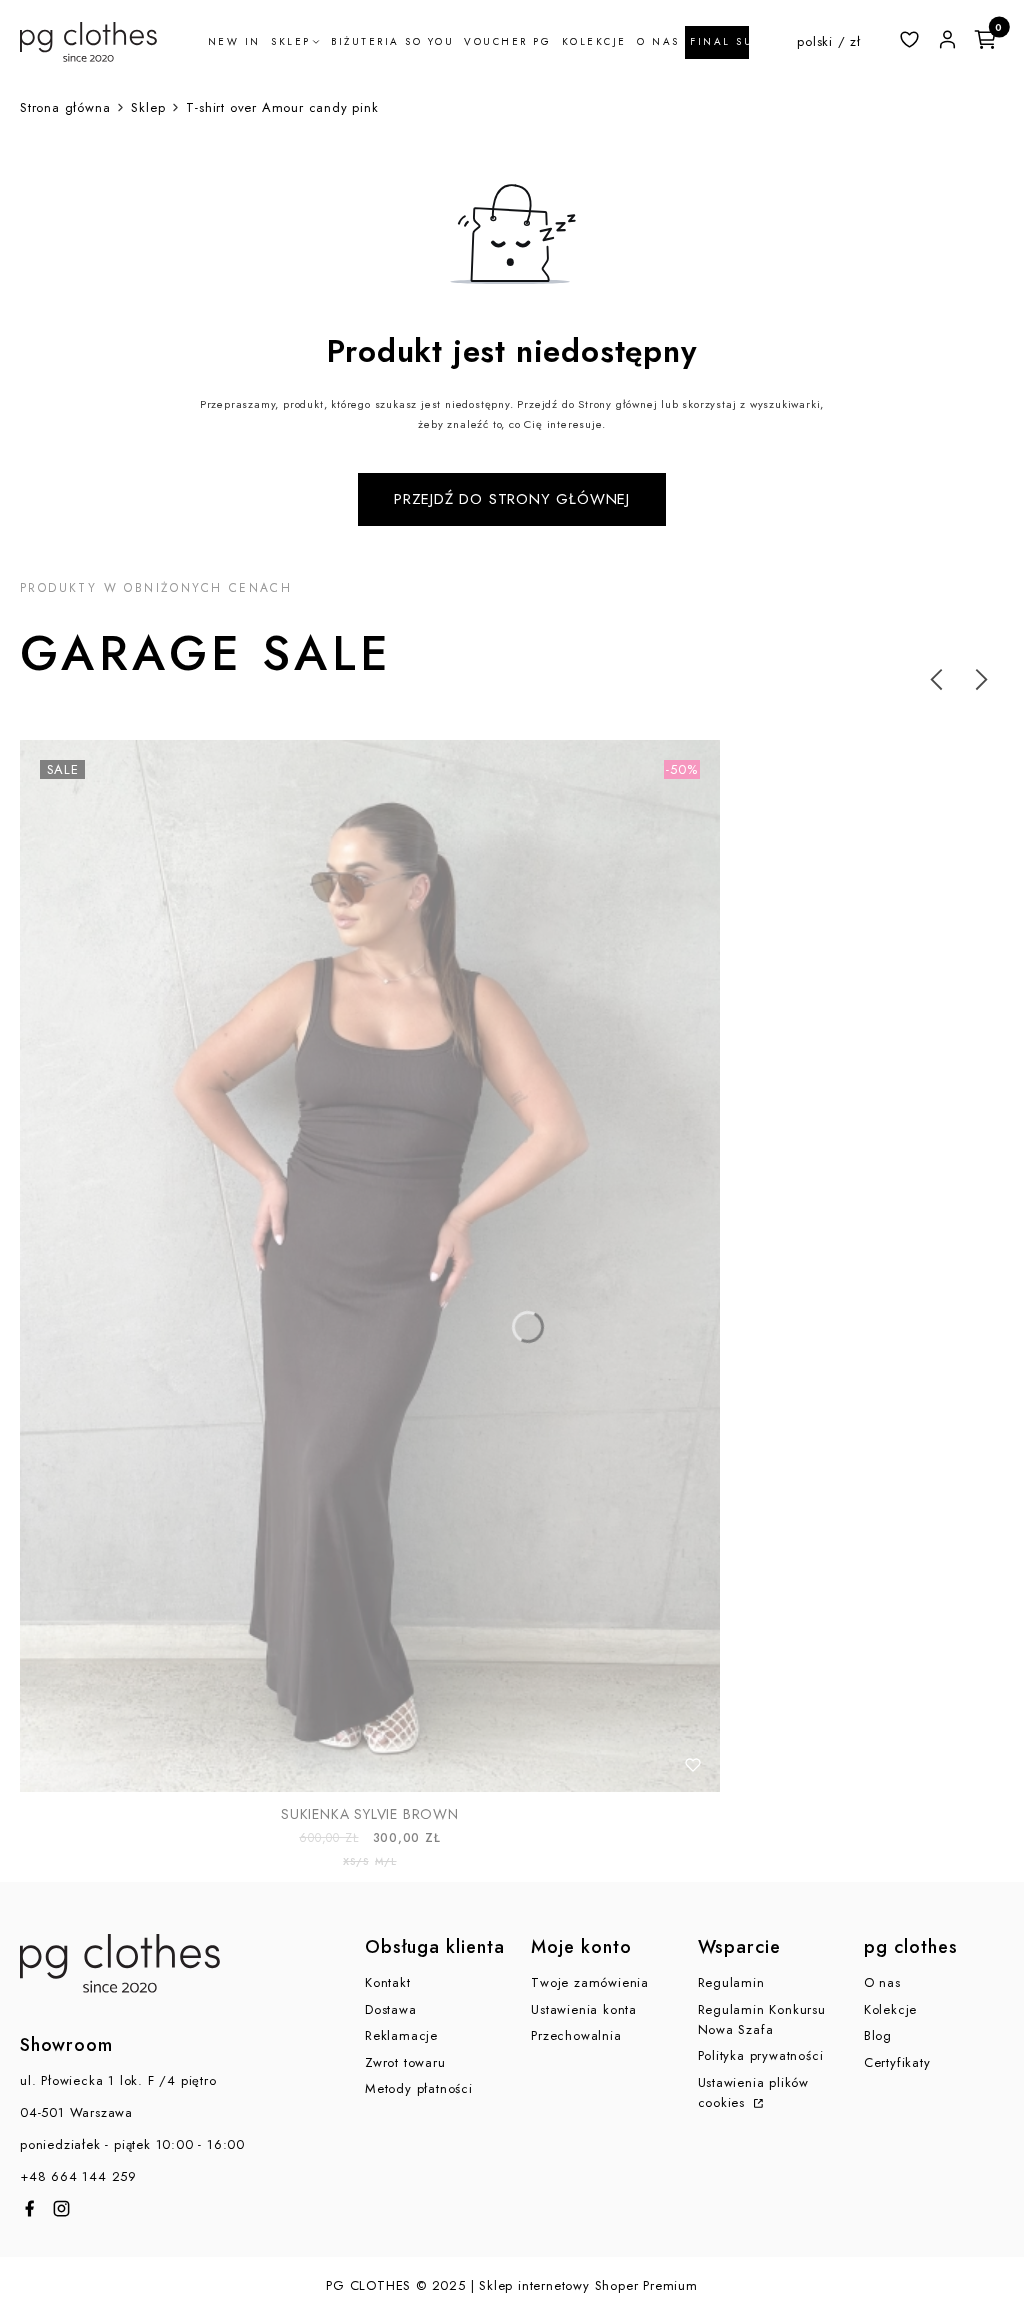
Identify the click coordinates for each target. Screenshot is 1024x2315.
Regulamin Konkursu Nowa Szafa (762, 2019)
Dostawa (391, 2009)
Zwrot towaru (405, 2062)
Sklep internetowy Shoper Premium (588, 2285)
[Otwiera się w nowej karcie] (29, 2208)
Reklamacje (401, 2035)
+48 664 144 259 (78, 2176)
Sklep (148, 107)
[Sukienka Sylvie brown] (370, 1266)
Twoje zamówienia (590, 1982)
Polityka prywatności (761, 2055)
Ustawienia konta (584, 2009)
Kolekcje (890, 2009)
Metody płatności (419, 2088)
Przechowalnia (576, 2035)
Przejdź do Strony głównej (512, 499)
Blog (878, 2035)
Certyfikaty (897, 2062)
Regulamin (731, 1982)
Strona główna (65, 107)
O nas (882, 1982)
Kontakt (388, 1982)
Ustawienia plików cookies (754, 2092)
